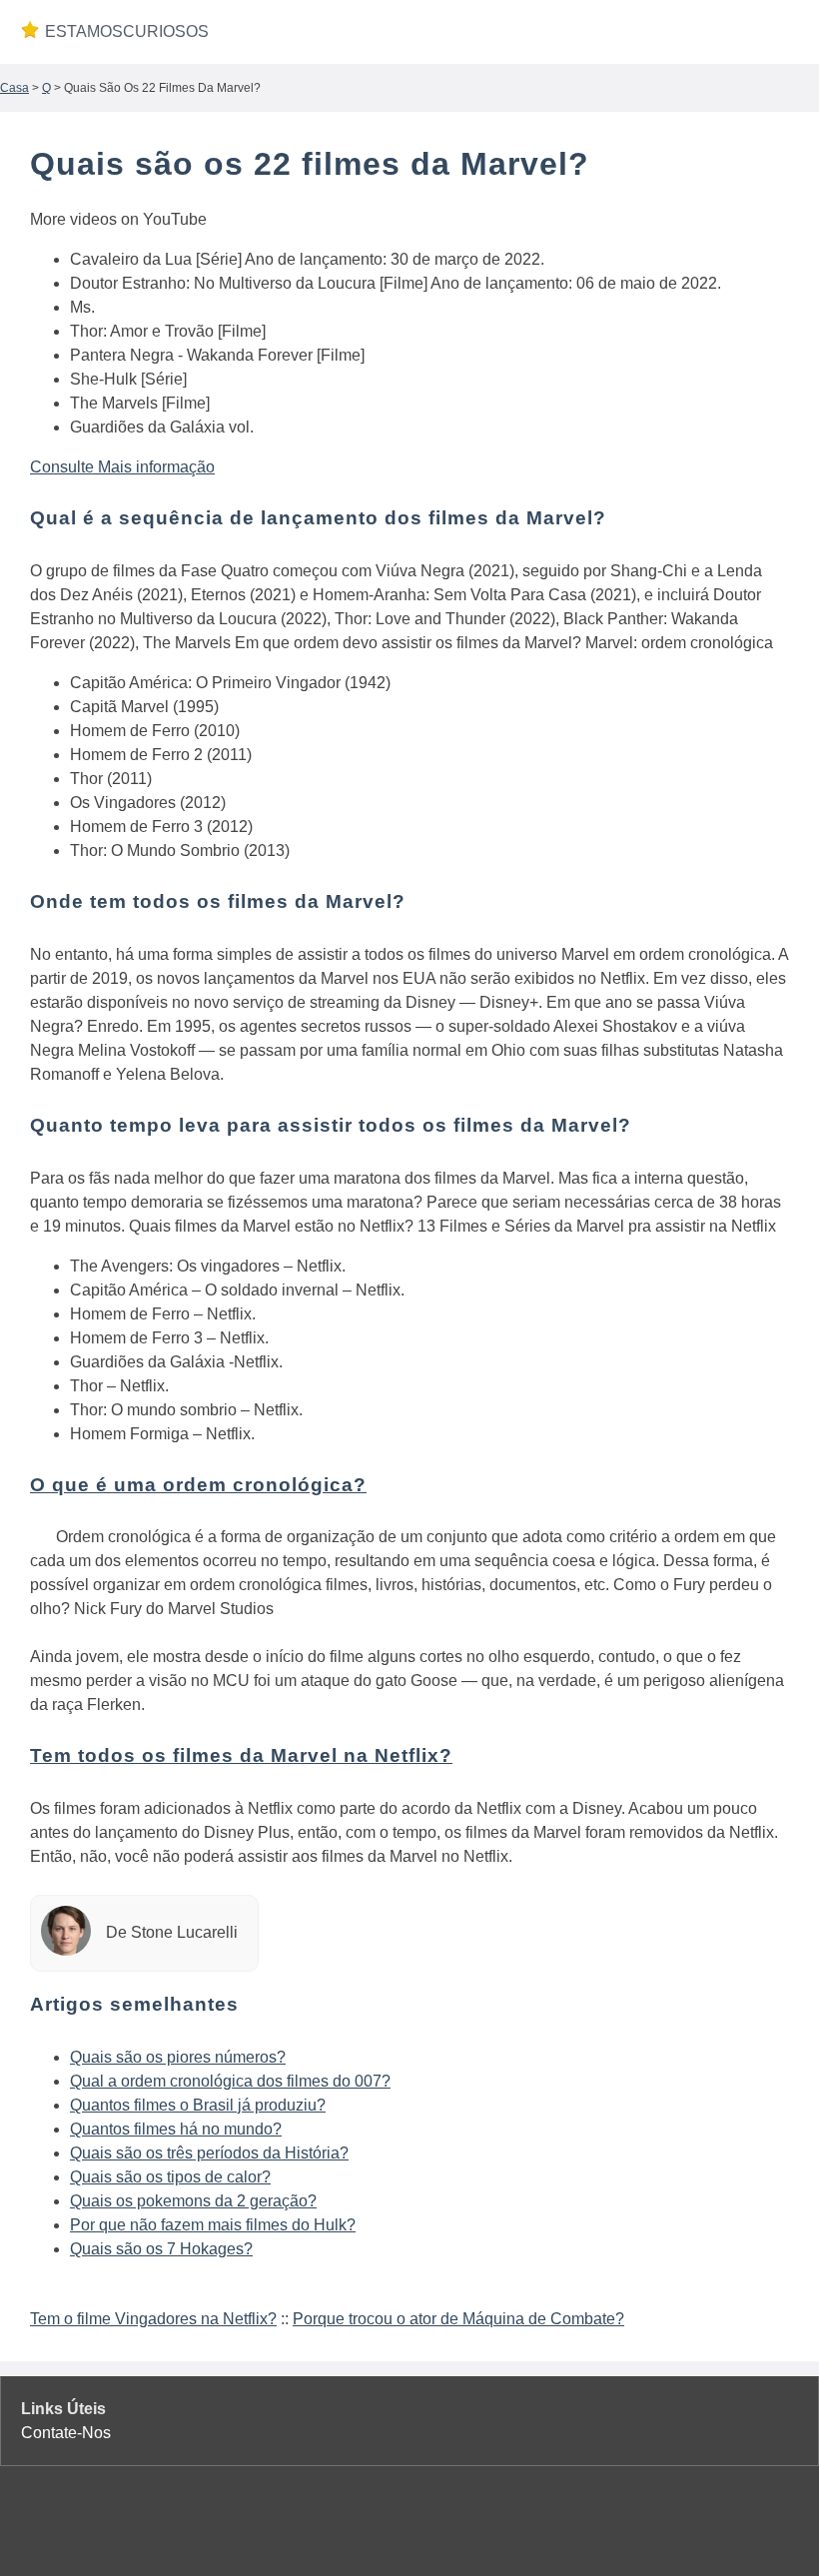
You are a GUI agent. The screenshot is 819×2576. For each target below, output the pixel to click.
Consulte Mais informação (122, 467)
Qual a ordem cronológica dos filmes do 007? (230, 2081)
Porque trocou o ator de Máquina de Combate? (458, 2319)
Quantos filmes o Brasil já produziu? (198, 2105)
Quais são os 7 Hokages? (161, 2249)
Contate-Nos (66, 2433)
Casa (14, 88)
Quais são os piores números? (178, 2057)
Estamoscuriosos (125, 31)
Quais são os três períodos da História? (209, 2153)
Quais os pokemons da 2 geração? (193, 2201)
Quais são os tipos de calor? (170, 2177)
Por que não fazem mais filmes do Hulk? (213, 2225)
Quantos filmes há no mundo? (176, 2129)
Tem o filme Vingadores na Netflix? (153, 2319)
